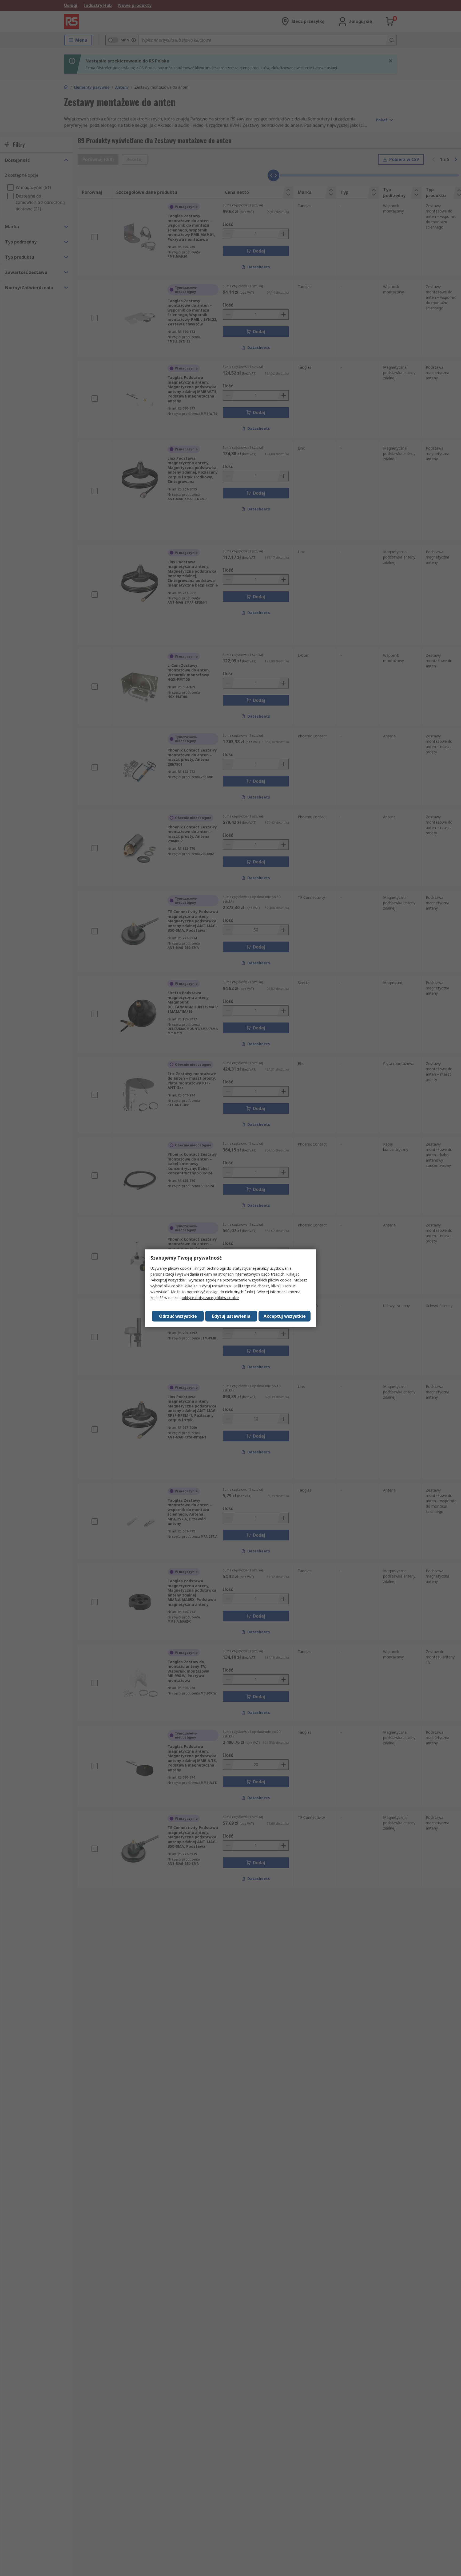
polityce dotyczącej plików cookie (210, 1298)
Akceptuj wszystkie (285, 1316)
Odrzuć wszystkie (178, 1316)
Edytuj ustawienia (231, 1316)
